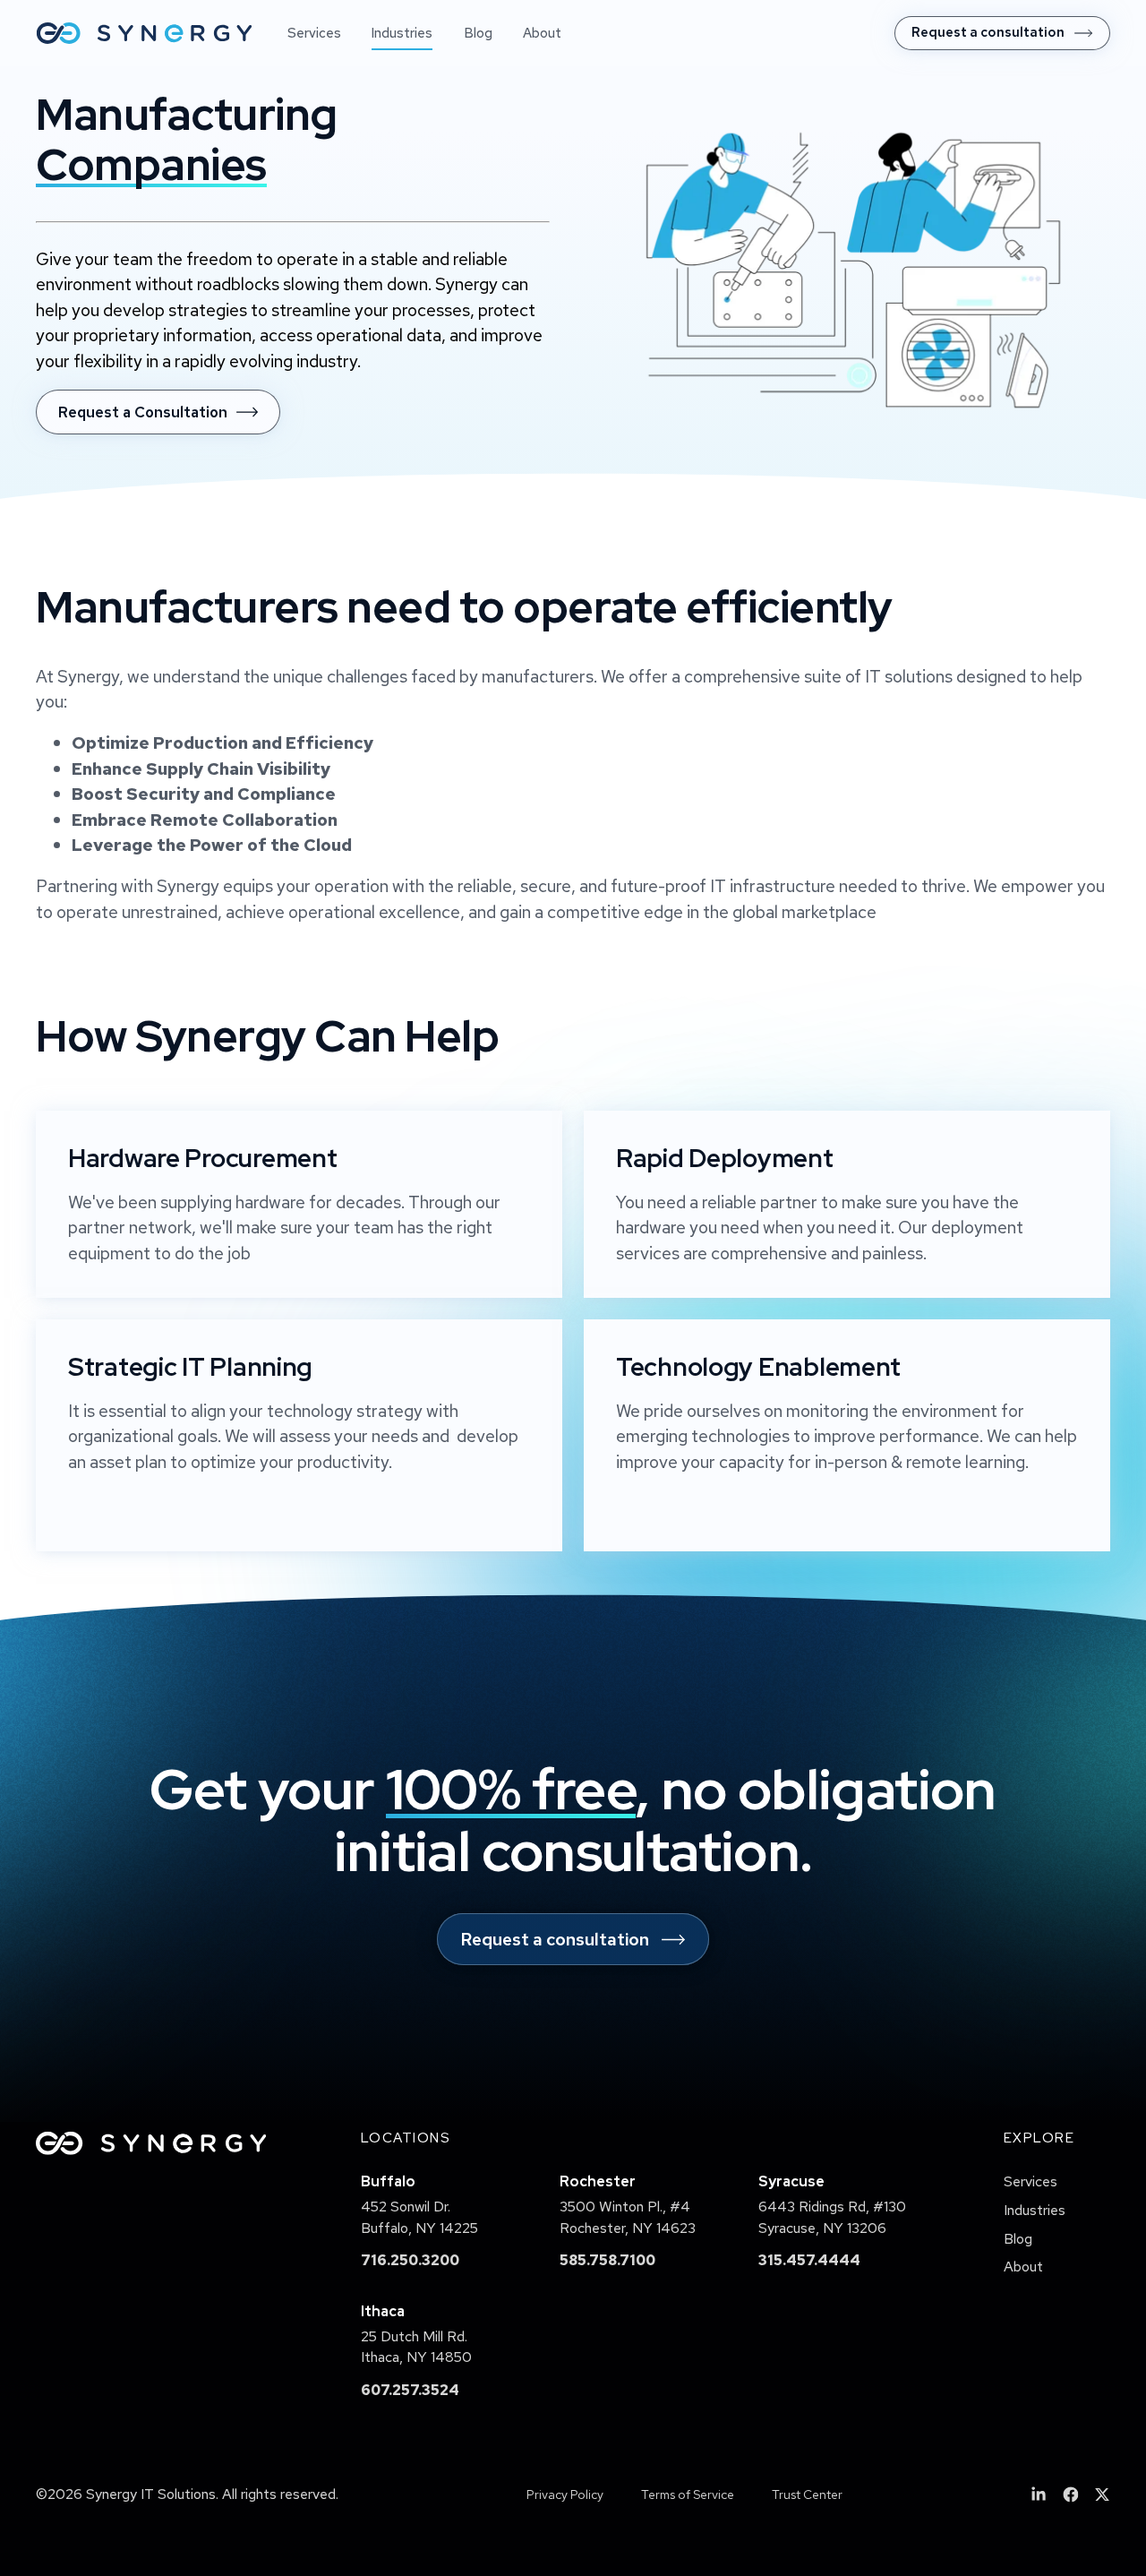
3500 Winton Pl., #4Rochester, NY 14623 (628, 2217)
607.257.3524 (410, 2390)
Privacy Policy (565, 2494)
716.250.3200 (410, 2260)
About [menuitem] (542, 33)
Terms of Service (688, 2494)
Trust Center (807, 2494)
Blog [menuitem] (478, 33)
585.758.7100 (607, 2260)
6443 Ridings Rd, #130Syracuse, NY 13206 (832, 2217)
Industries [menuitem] (402, 33)
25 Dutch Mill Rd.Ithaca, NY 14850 (416, 2347)
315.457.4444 (809, 2260)
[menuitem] (1002, 33)
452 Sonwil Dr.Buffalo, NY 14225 (419, 2217)
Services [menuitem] (314, 33)
